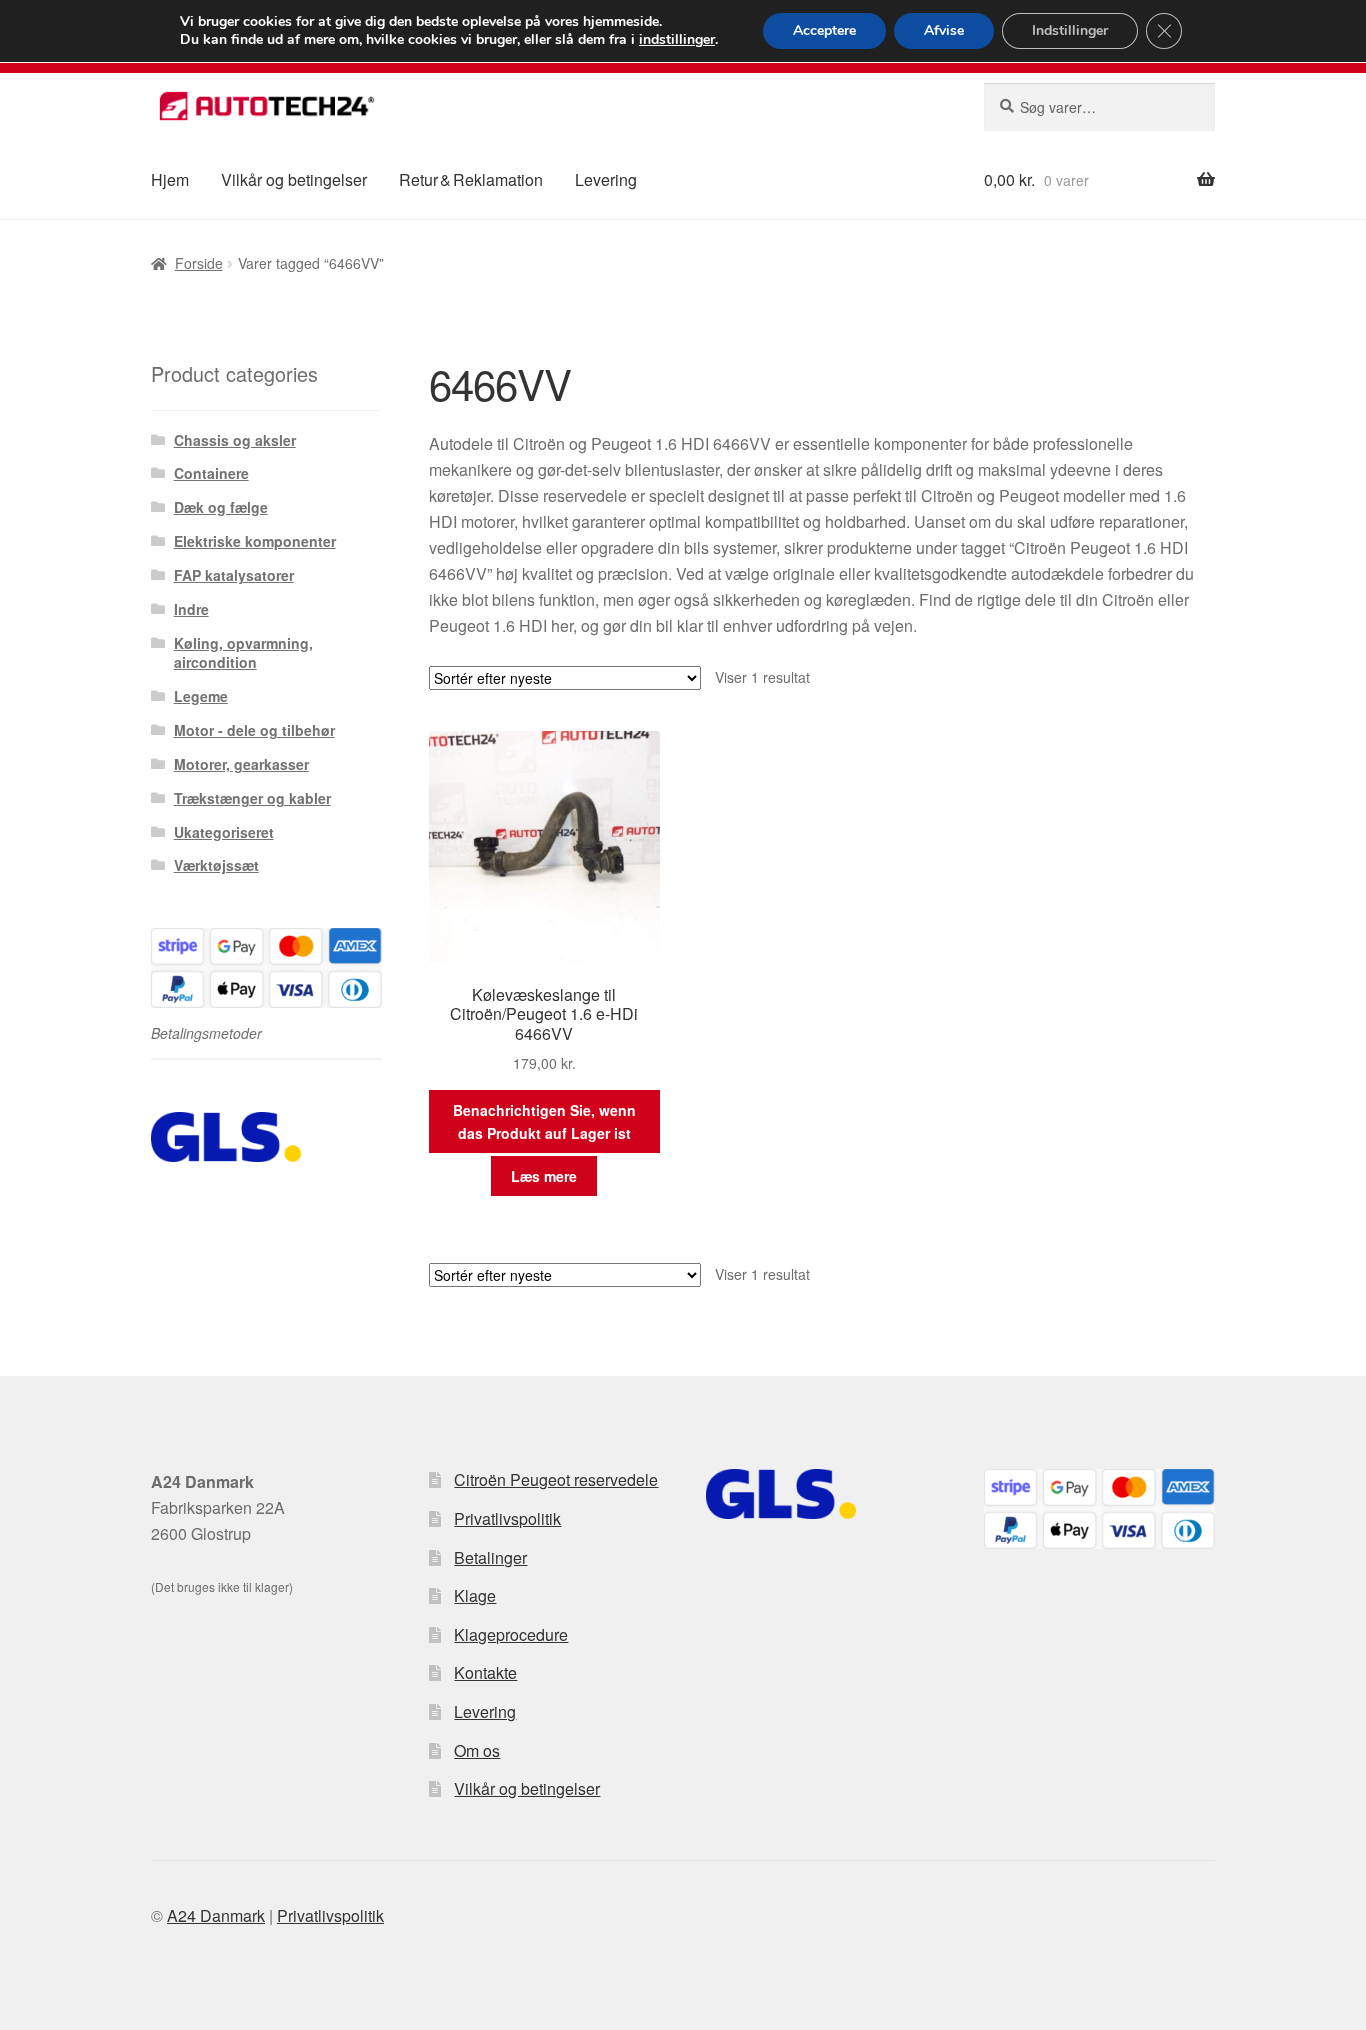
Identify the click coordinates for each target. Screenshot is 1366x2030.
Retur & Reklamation (471, 179)
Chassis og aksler (235, 440)
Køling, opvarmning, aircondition (243, 653)
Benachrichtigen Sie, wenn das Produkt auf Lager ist (544, 1121)
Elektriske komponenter (255, 541)
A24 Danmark (216, 1915)
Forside (199, 263)
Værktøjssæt (216, 865)
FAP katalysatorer (234, 575)
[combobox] (1099, 107)
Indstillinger (1070, 30)
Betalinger (490, 1557)
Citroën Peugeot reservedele (556, 1479)
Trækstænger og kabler (252, 798)
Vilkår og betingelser (294, 179)
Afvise (944, 30)
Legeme (201, 696)
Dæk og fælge (221, 507)
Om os (477, 1750)
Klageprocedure (511, 1634)
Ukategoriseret (224, 832)
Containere (211, 473)
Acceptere (824, 30)
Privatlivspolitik (507, 1518)
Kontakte (485, 1672)
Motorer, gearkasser (241, 764)
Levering (606, 179)
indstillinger (677, 40)
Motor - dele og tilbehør (254, 730)
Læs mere (544, 1176)
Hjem (170, 179)
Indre (191, 609)
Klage (475, 1595)
